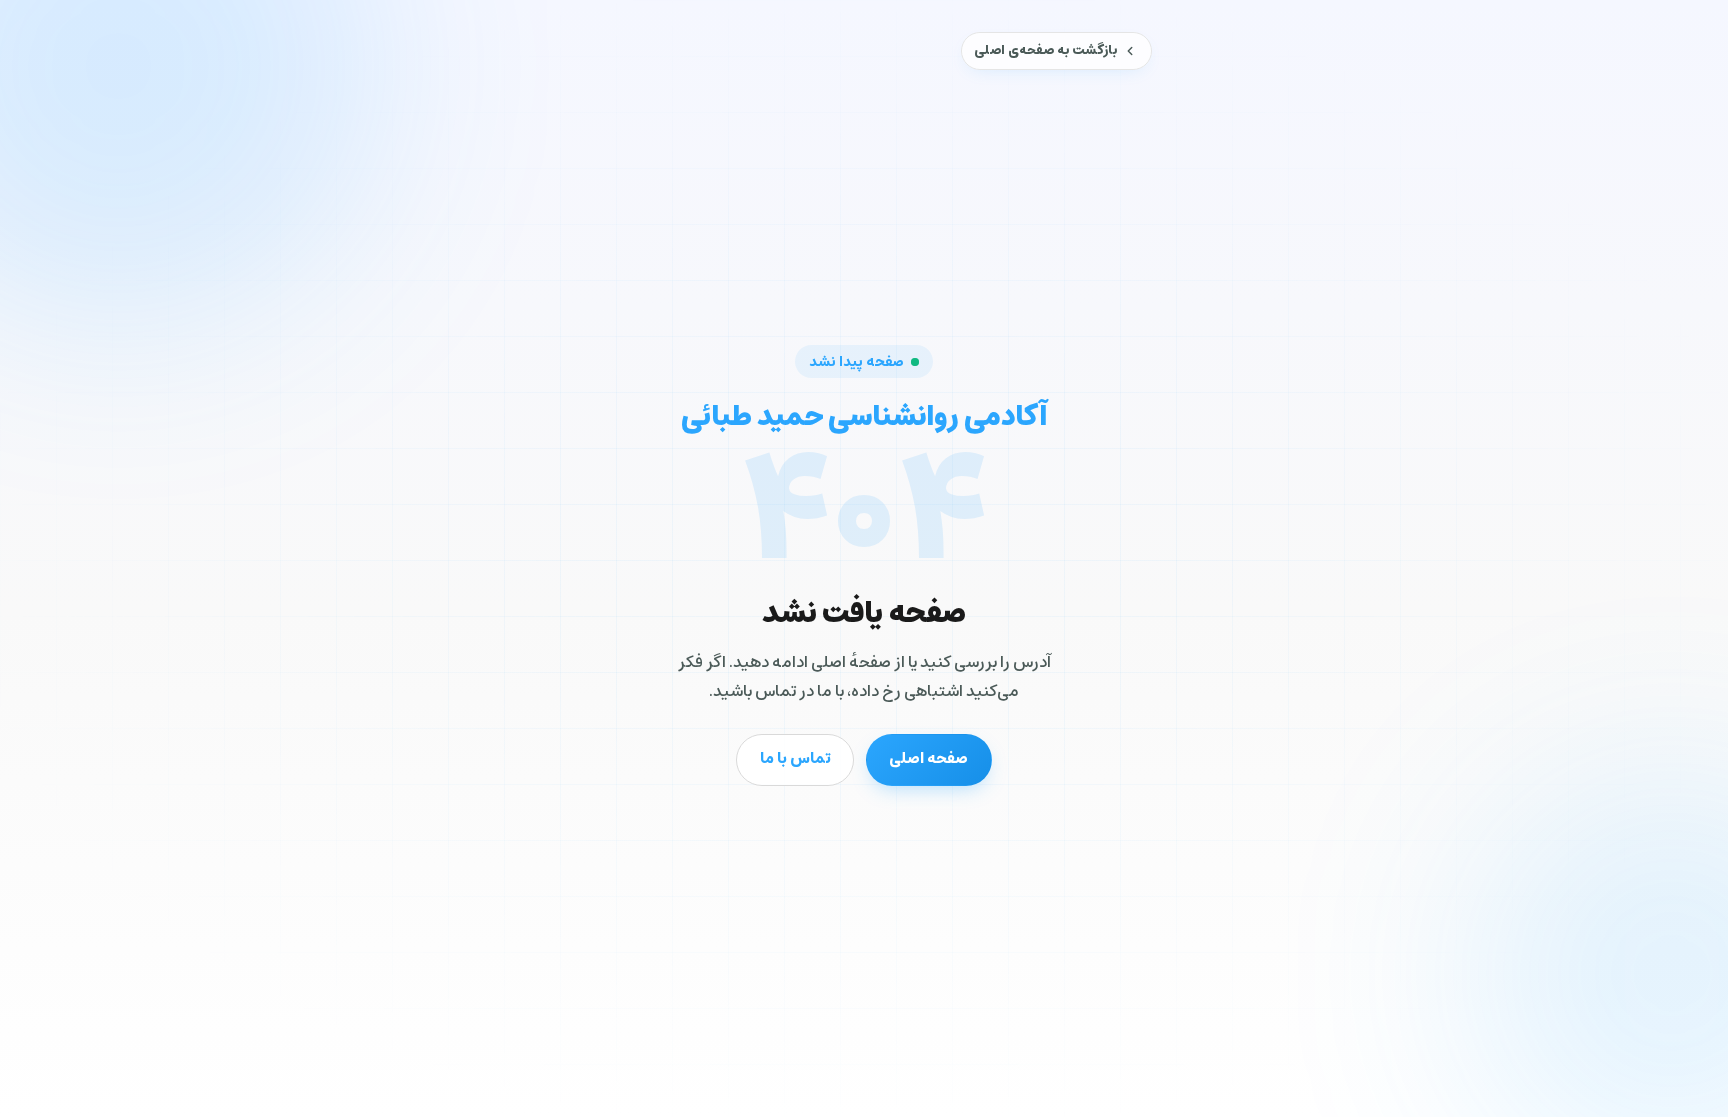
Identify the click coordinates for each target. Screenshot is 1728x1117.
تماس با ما (795, 758)
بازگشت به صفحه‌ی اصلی (1045, 50)
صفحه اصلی (928, 758)
